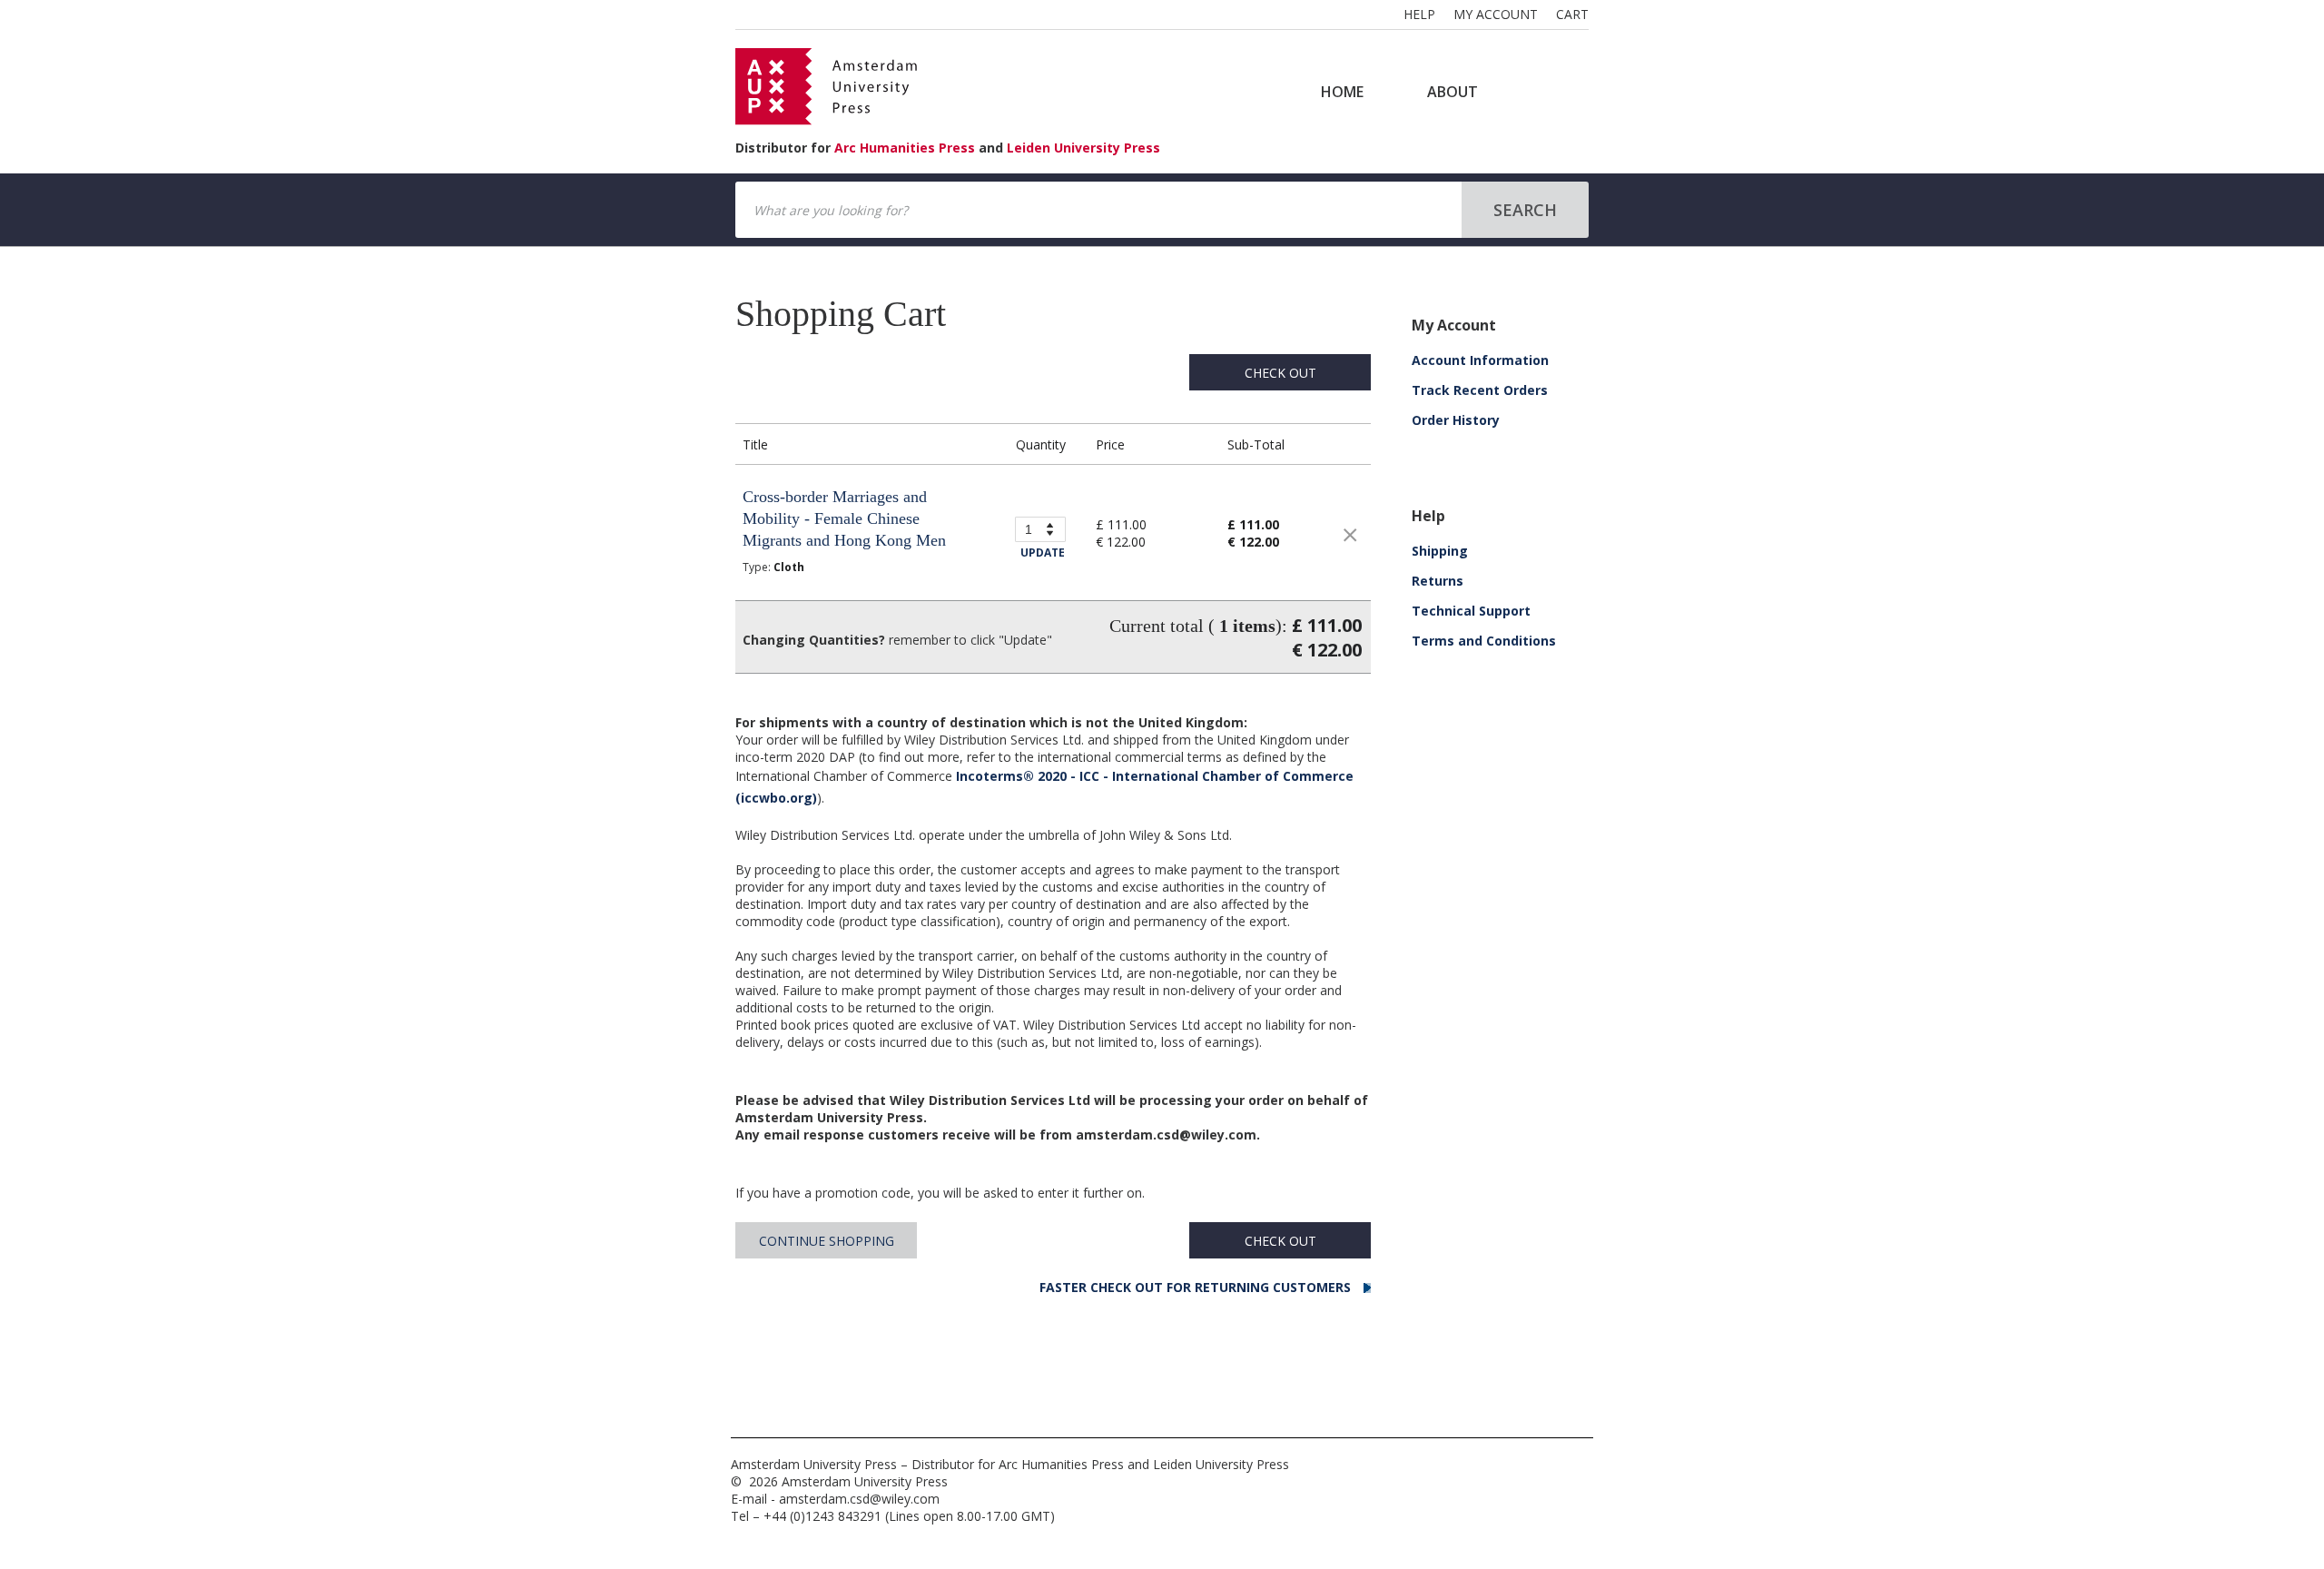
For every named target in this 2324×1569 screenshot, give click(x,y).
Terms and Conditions (1484, 641)
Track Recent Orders (1480, 390)
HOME (1342, 92)
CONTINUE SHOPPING (827, 1241)
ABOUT (1452, 92)
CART (1572, 14)
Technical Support (1471, 611)
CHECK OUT (1280, 373)
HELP (1419, 14)
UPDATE (1043, 553)
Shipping (1440, 551)
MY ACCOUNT (1496, 14)
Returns (1438, 581)
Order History (1456, 420)
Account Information (1480, 360)
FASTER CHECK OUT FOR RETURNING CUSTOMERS (1197, 1287)
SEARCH (1525, 210)
